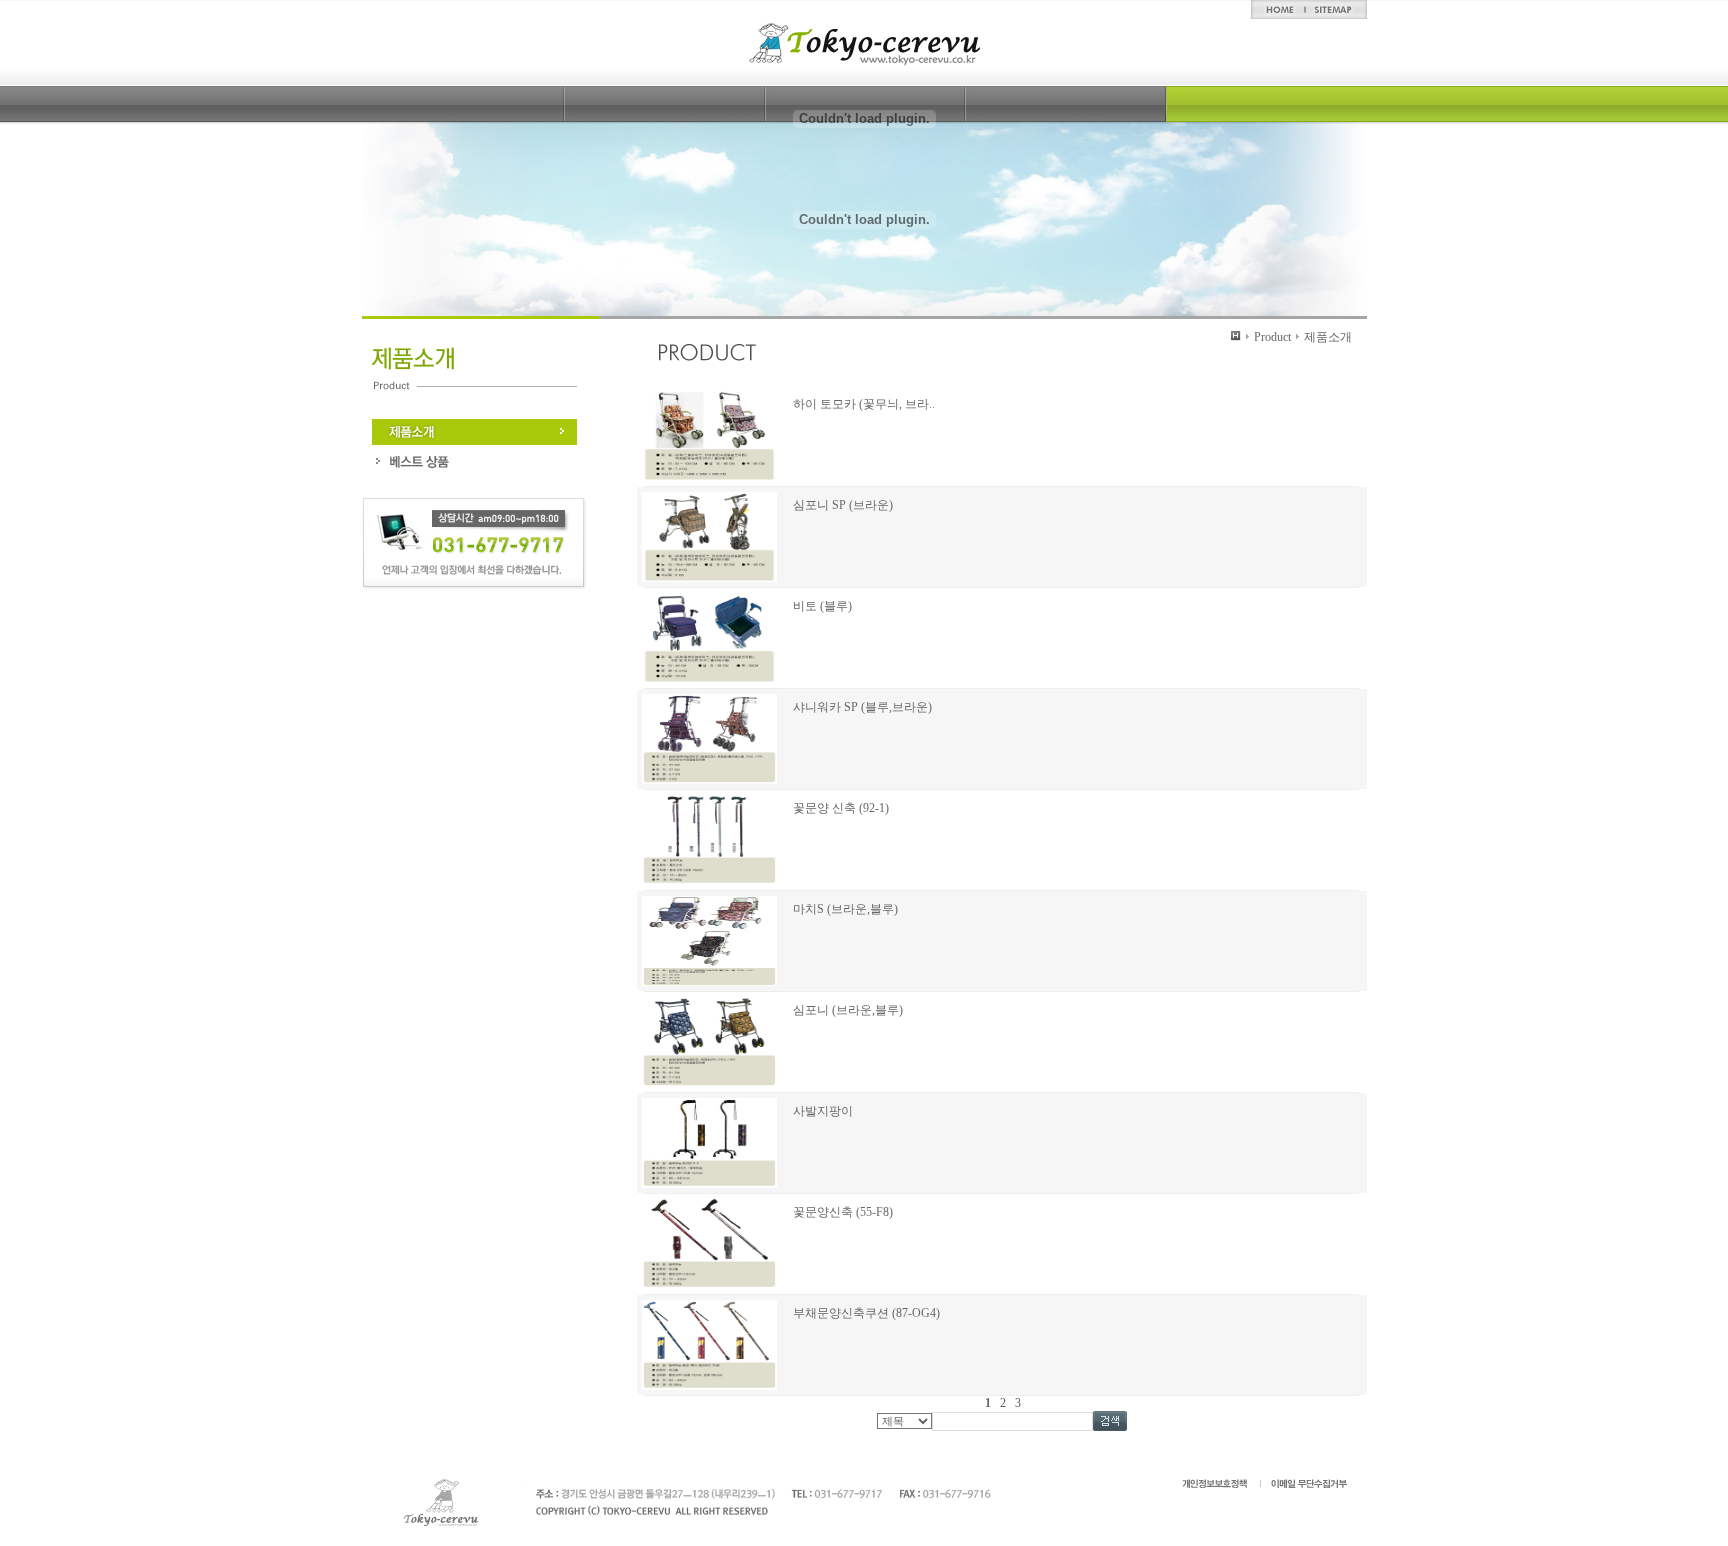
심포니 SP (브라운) (843, 505)
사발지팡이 (823, 1111)
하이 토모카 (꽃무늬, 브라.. (864, 404)
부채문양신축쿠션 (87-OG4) (866, 1313)
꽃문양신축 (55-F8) (843, 1212)
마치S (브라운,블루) (845, 909)
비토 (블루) (822, 606)
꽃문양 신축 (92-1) (841, 808)
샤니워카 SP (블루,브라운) (862, 707)
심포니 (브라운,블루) (848, 1010)
